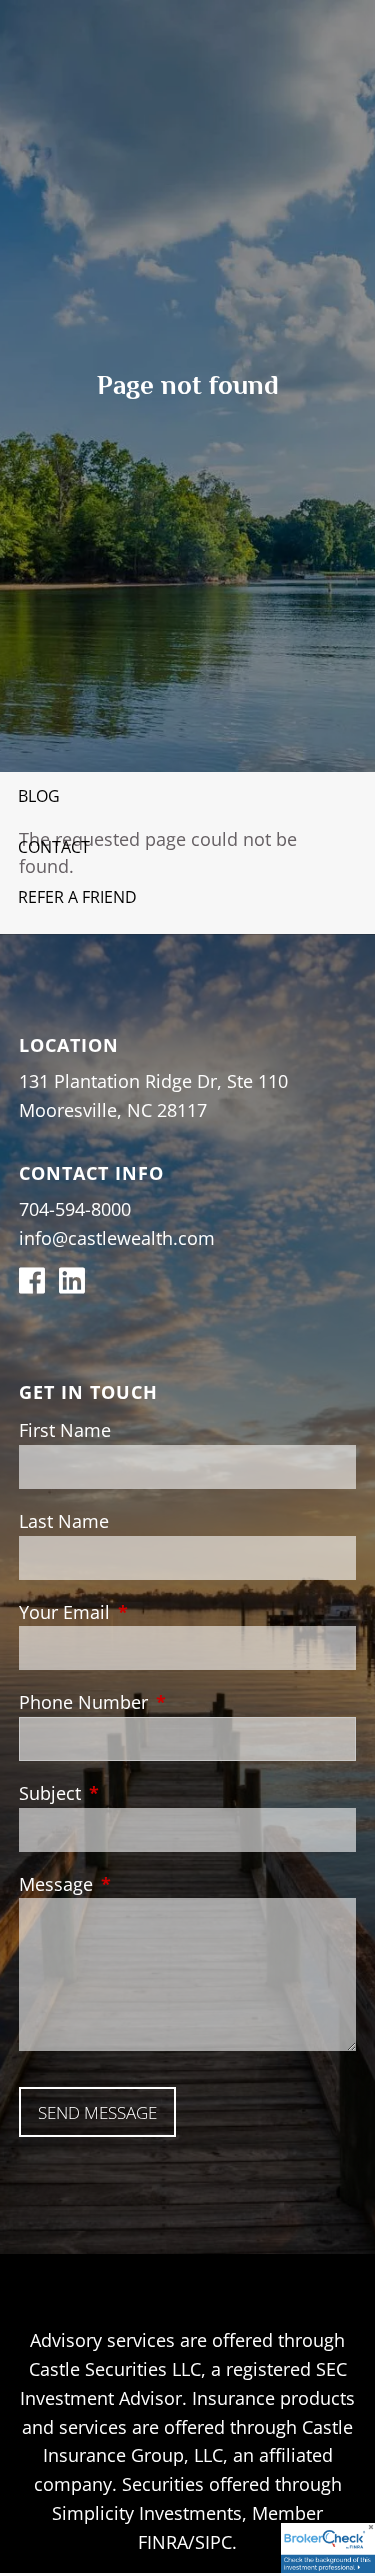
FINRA (163, 2542)
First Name (65, 1430)
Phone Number (175, 1702)
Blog (39, 796)
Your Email (156, 1612)
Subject (141, 1793)
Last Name (64, 1521)
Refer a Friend (77, 897)
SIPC (213, 2542)
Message (147, 1884)
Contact (54, 847)
